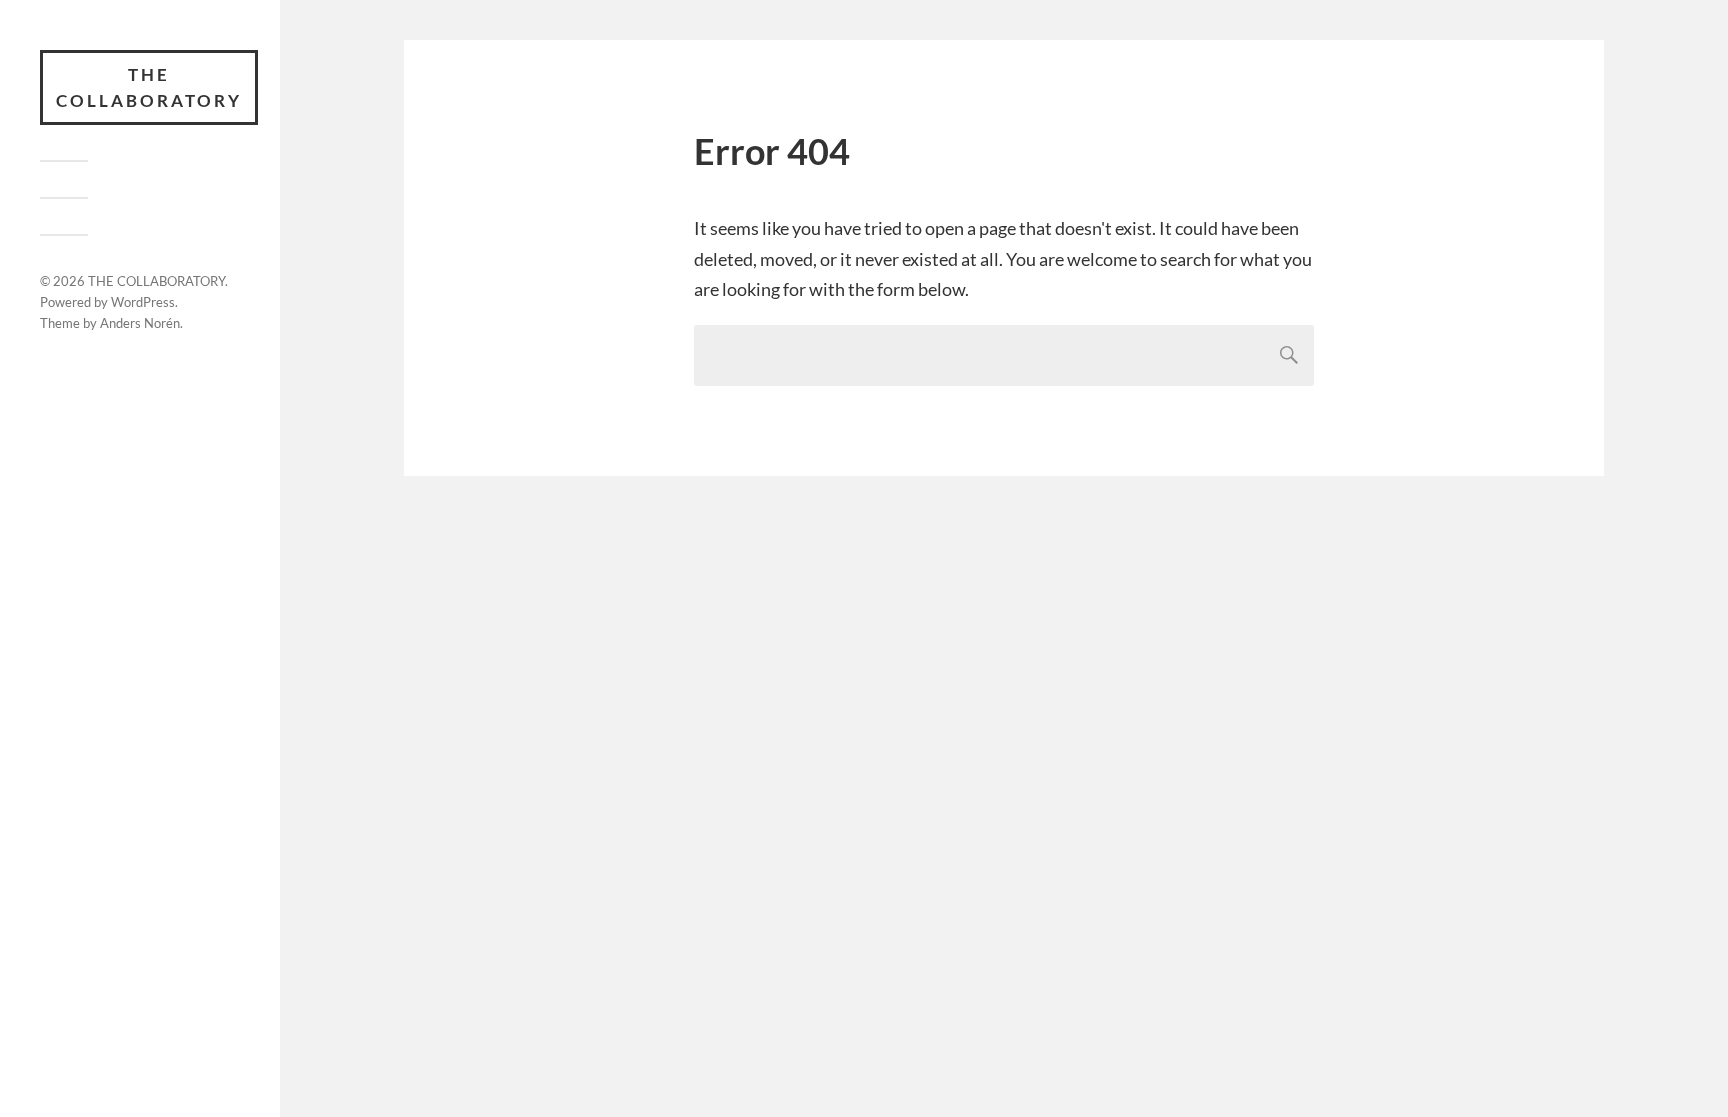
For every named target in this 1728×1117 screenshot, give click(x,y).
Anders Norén (140, 323)
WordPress (143, 302)
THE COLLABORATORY (149, 87)
